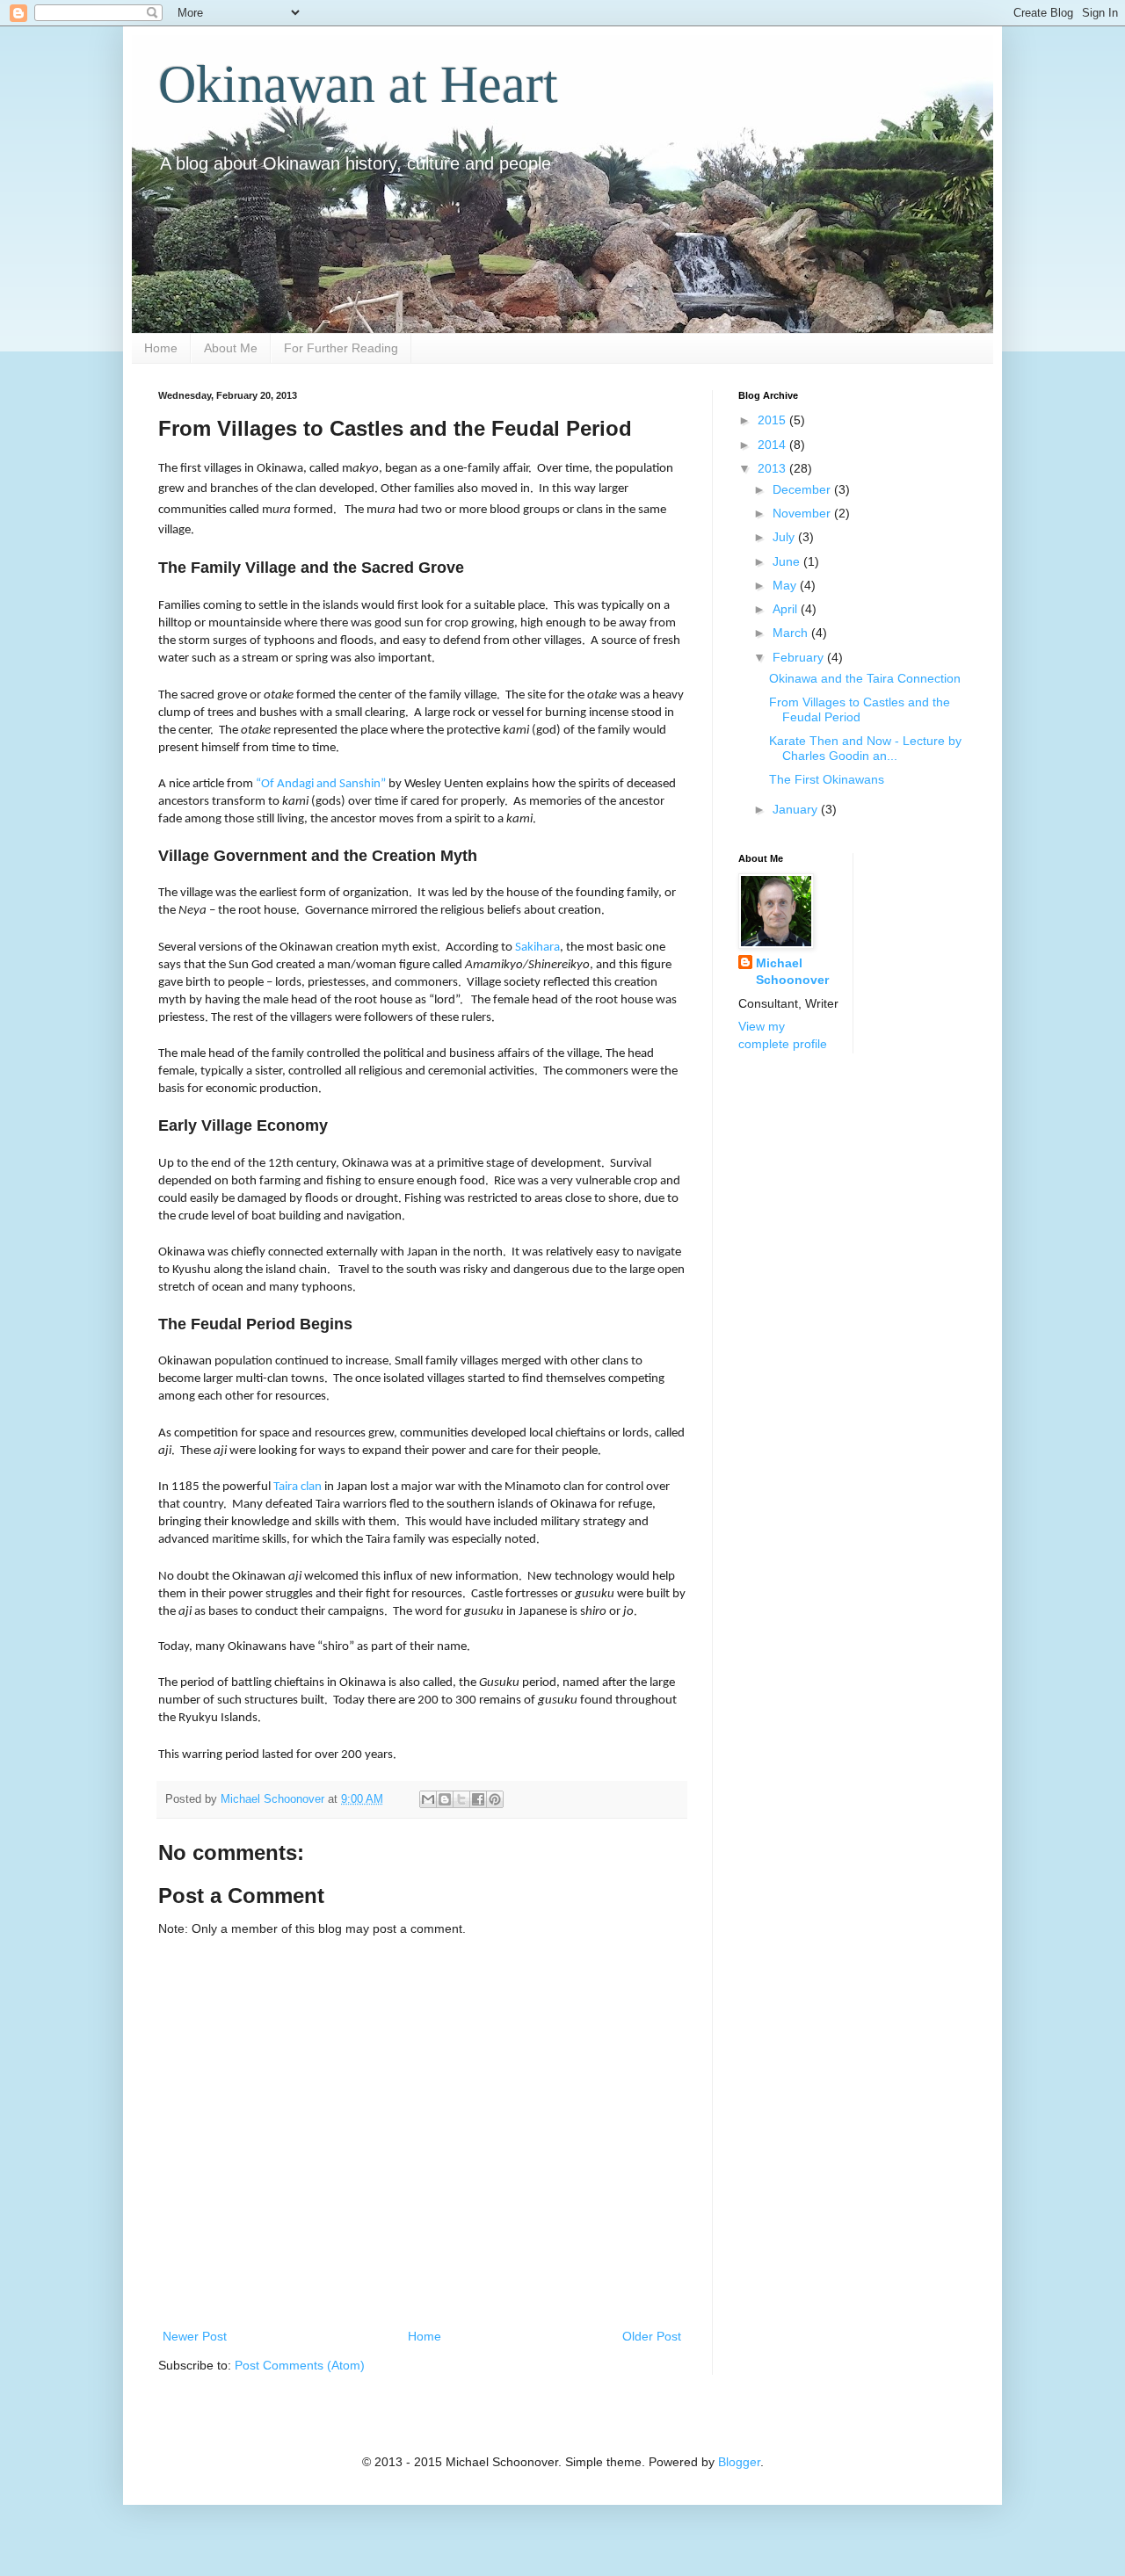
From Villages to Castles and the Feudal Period (860, 709)
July (785, 537)
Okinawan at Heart (358, 84)
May (786, 585)
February (800, 657)
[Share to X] (461, 1799)
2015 (773, 420)
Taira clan (298, 1487)
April (787, 609)
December (803, 489)
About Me (231, 348)
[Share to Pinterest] (495, 1799)
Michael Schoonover (792, 972)
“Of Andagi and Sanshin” (321, 784)
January (797, 809)
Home (161, 348)
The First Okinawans (827, 779)
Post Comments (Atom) (300, 2365)
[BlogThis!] (445, 1799)
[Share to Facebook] (478, 1799)
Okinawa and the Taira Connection (865, 678)
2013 (773, 468)
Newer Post (195, 2336)
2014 (773, 445)
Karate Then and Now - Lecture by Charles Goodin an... (865, 748)
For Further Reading (341, 348)
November (803, 513)
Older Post (652, 2336)
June (788, 561)
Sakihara (537, 947)
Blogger (739, 2462)
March (792, 633)
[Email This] (428, 1799)
